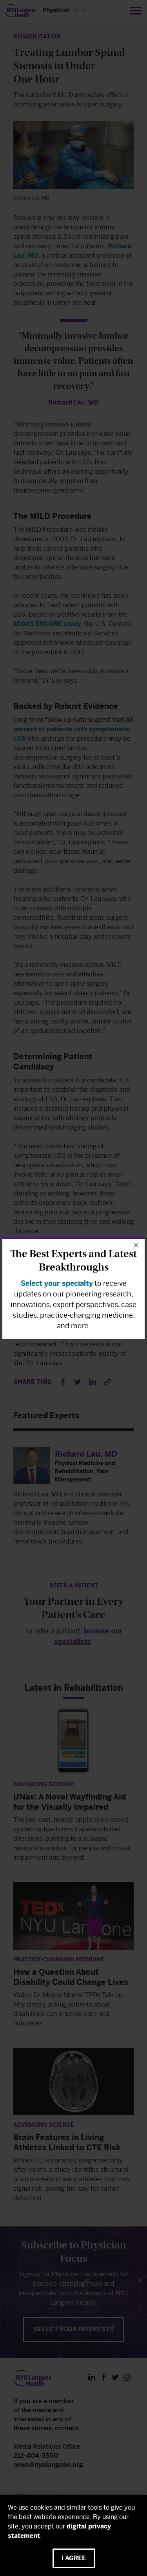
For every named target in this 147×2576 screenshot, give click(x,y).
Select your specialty (57, 1283)
